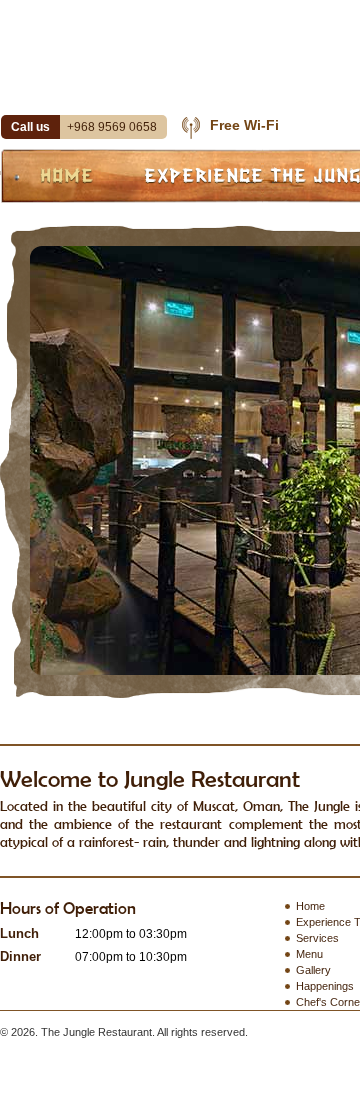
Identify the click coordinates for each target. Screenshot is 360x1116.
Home (67, 174)
